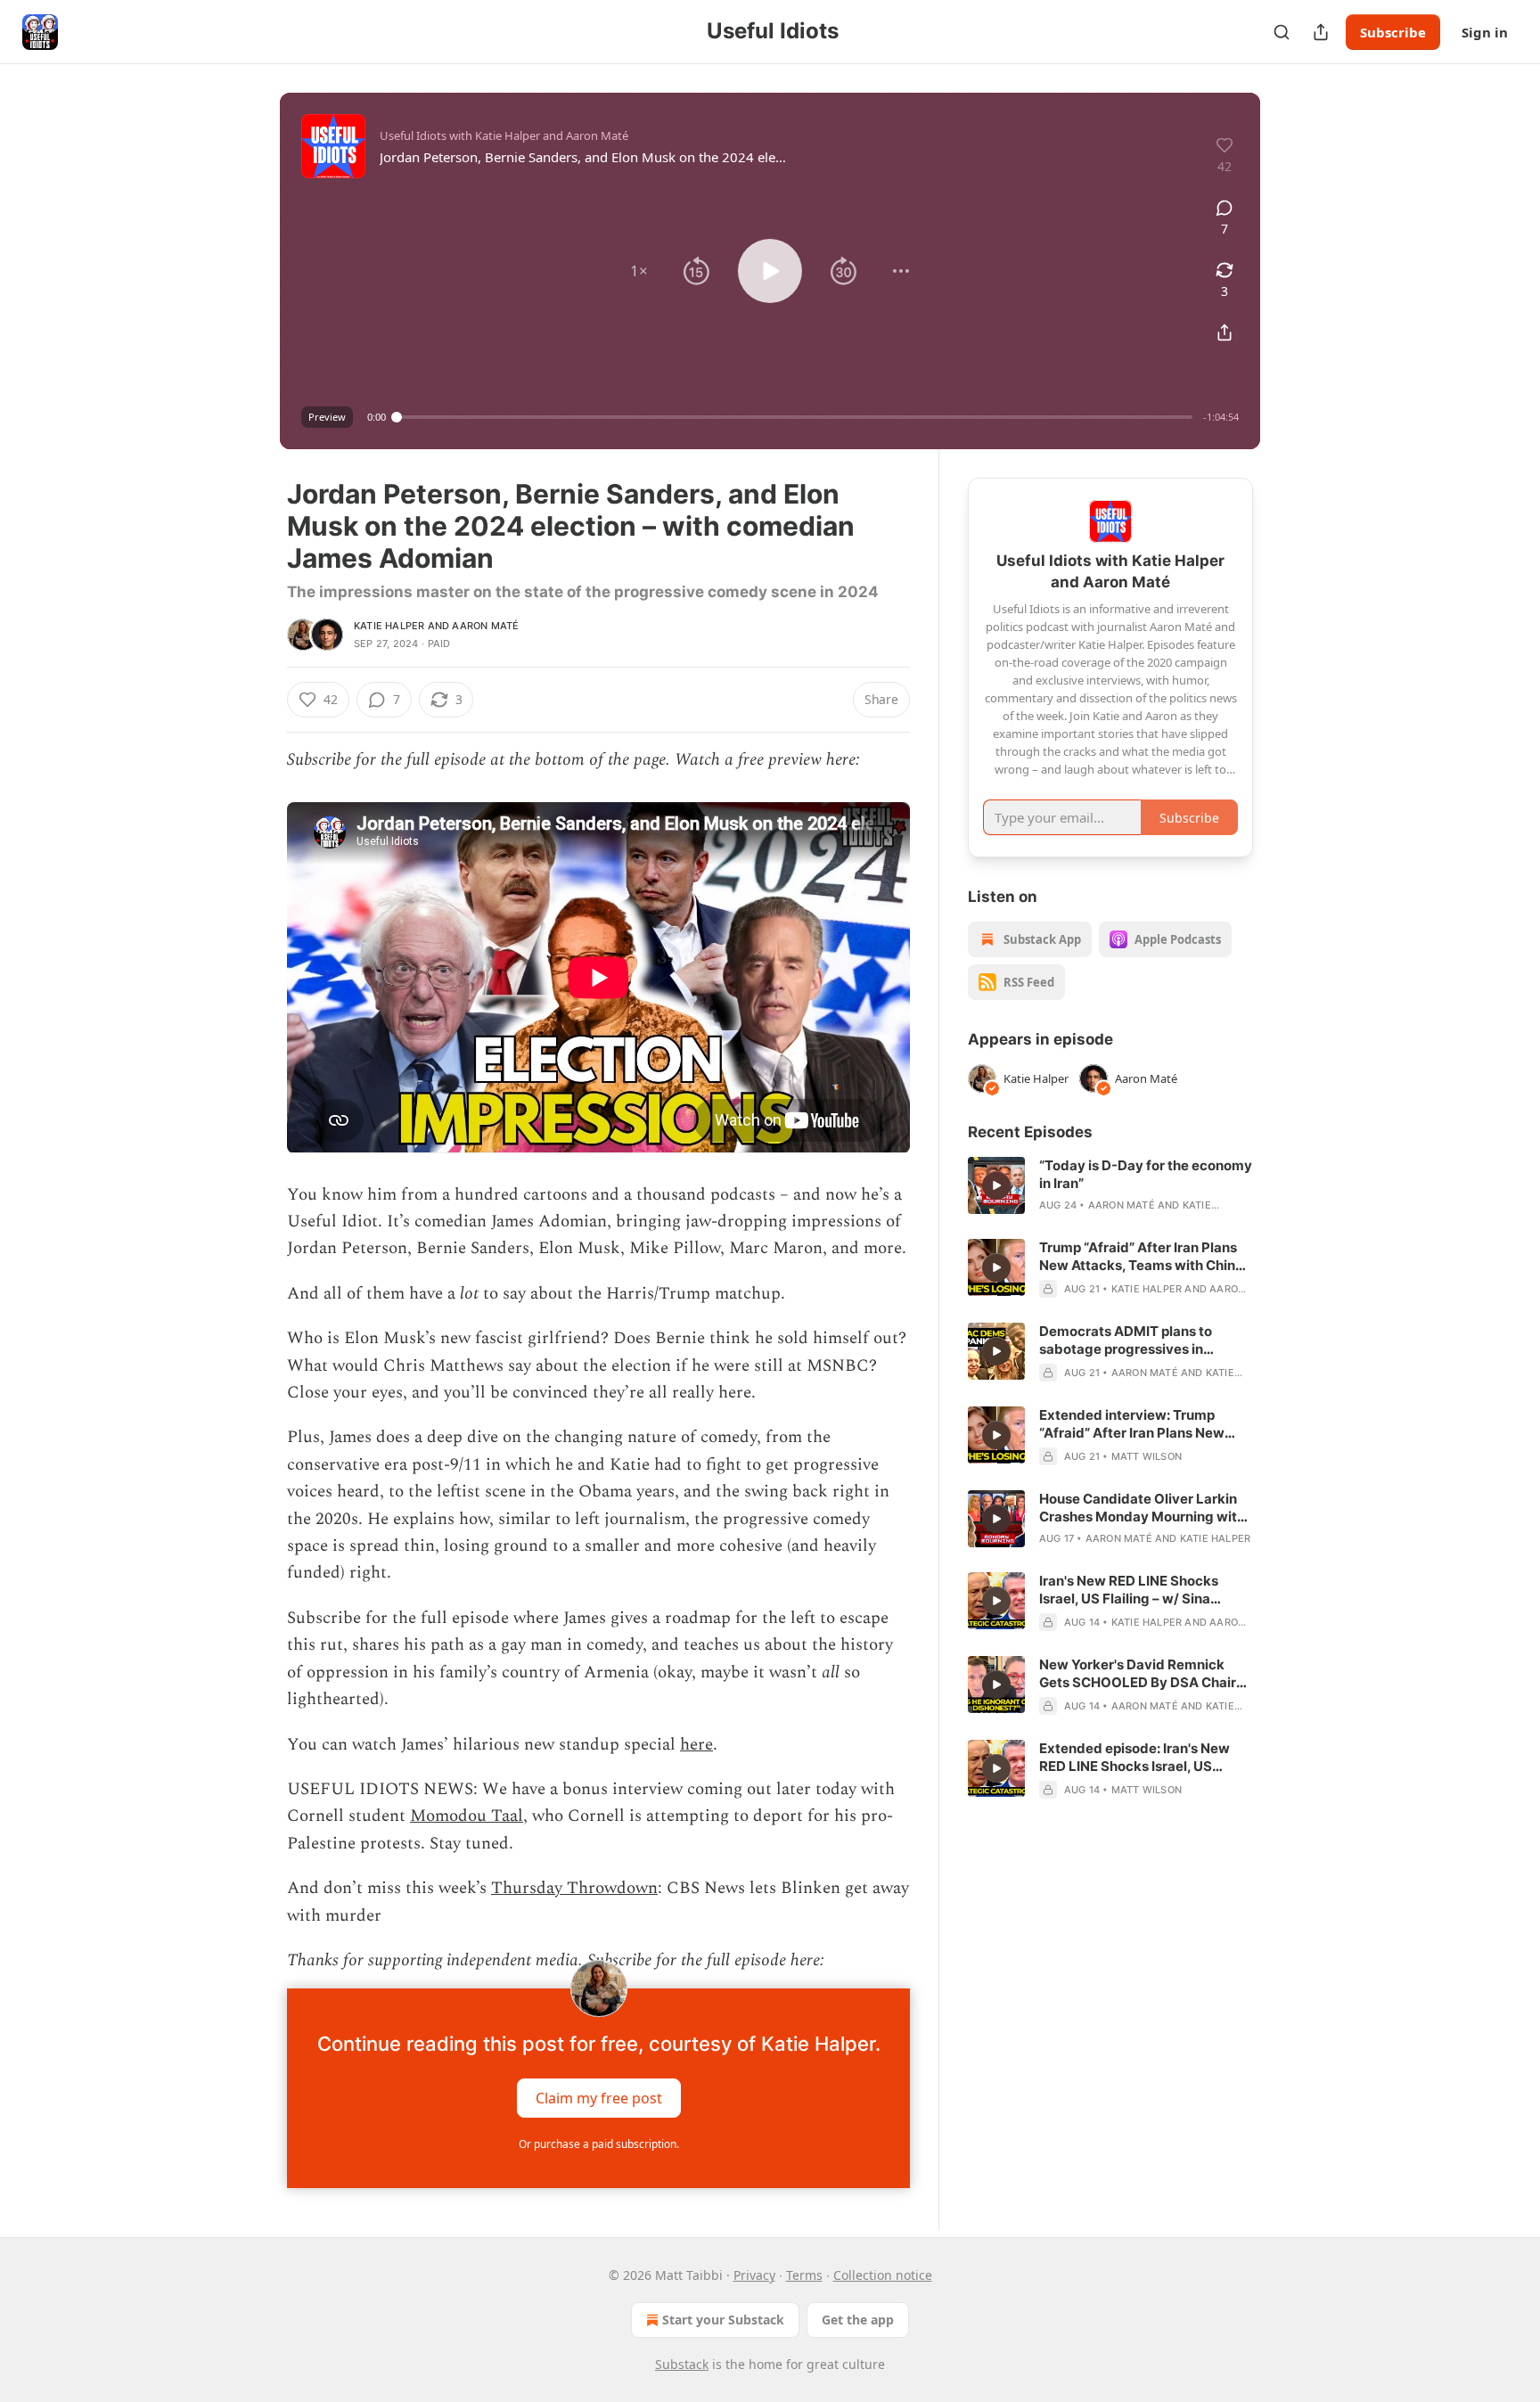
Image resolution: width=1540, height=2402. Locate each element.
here (696, 1745)
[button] (639, 271)
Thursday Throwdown (574, 1888)
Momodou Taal (467, 1816)
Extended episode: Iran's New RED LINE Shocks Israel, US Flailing (1135, 1758)
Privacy (754, 2275)
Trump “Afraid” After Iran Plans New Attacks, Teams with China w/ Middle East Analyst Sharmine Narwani (1146, 1257)
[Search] (1282, 32)
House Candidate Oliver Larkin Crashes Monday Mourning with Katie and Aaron (1142, 1508)
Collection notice (883, 2275)
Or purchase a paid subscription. (599, 2144)
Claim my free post (599, 2098)
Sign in (1485, 32)
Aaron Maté (485, 626)
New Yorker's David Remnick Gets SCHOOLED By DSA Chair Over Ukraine (1138, 1674)
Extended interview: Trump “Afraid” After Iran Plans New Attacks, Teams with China (1132, 1424)
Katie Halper (389, 626)
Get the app (858, 2320)
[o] (996, 1185)
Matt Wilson (1147, 1456)
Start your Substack (723, 2320)
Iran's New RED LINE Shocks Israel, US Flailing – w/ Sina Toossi (1129, 1590)
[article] (1110, 1185)
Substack (682, 2364)
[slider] (795, 417)
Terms (804, 2275)
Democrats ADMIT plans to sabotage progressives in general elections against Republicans (1126, 1340)
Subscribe (1393, 32)
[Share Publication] (1321, 32)
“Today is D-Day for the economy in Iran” (1146, 1174)
